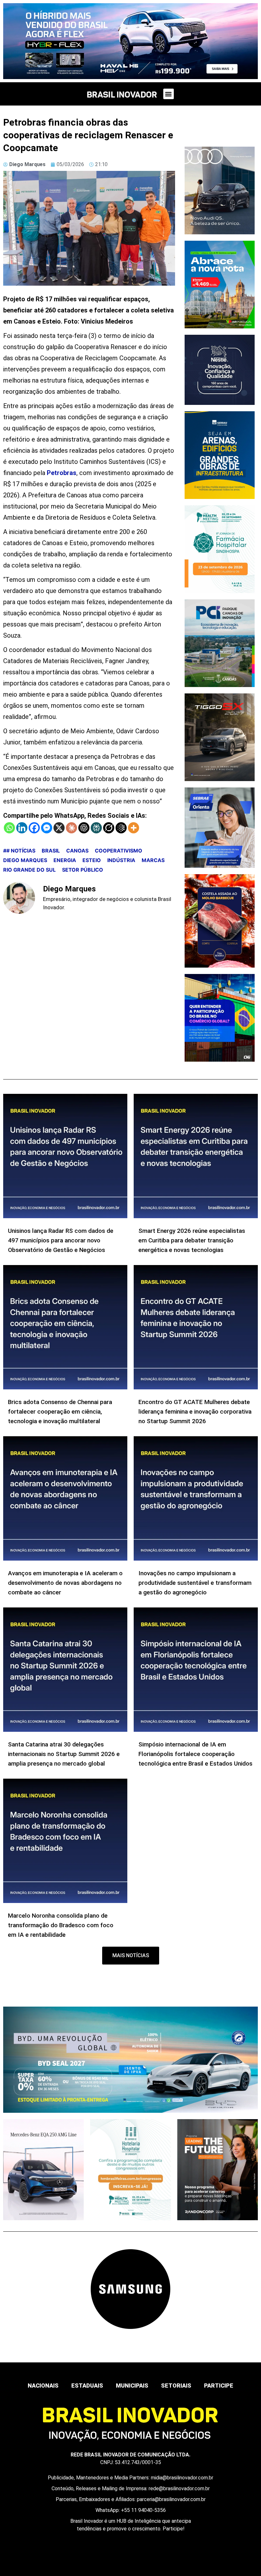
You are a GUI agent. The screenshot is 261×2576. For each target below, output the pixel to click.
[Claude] (71, 828)
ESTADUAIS (87, 2386)
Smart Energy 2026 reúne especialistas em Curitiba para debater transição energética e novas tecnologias (192, 1240)
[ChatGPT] (84, 828)
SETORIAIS (176, 2386)
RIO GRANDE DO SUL (29, 870)
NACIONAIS (43, 2386)
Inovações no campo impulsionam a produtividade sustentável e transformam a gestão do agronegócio (195, 1583)
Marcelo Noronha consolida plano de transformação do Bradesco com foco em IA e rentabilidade (61, 1925)
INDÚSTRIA (121, 860)
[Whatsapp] (9, 828)
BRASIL (51, 851)
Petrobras (62, 473)
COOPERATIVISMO (119, 851)
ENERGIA (65, 860)
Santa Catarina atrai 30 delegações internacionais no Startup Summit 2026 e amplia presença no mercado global (64, 1754)
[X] (59, 828)
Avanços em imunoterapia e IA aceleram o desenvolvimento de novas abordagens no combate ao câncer (65, 1583)
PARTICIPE (219, 2386)
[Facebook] (34, 828)
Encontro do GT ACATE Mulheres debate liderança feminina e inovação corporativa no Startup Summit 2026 (195, 1412)
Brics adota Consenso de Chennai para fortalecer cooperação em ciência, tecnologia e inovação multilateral (60, 1412)
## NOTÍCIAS (19, 851)
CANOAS (77, 851)
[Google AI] (121, 828)
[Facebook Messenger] (47, 828)
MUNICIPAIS (132, 2386)
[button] (169, 94)
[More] (134, 828)
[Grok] (109, 828)
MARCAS (153, 860)
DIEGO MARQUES (25, 860)
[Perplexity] (96, 828)
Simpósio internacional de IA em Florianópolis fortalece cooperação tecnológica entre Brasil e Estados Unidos (195, 1754)
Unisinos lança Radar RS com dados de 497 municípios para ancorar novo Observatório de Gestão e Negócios (61, 1240)
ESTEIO (92, 860)
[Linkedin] (22, 828)
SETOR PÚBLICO (83, 870)
